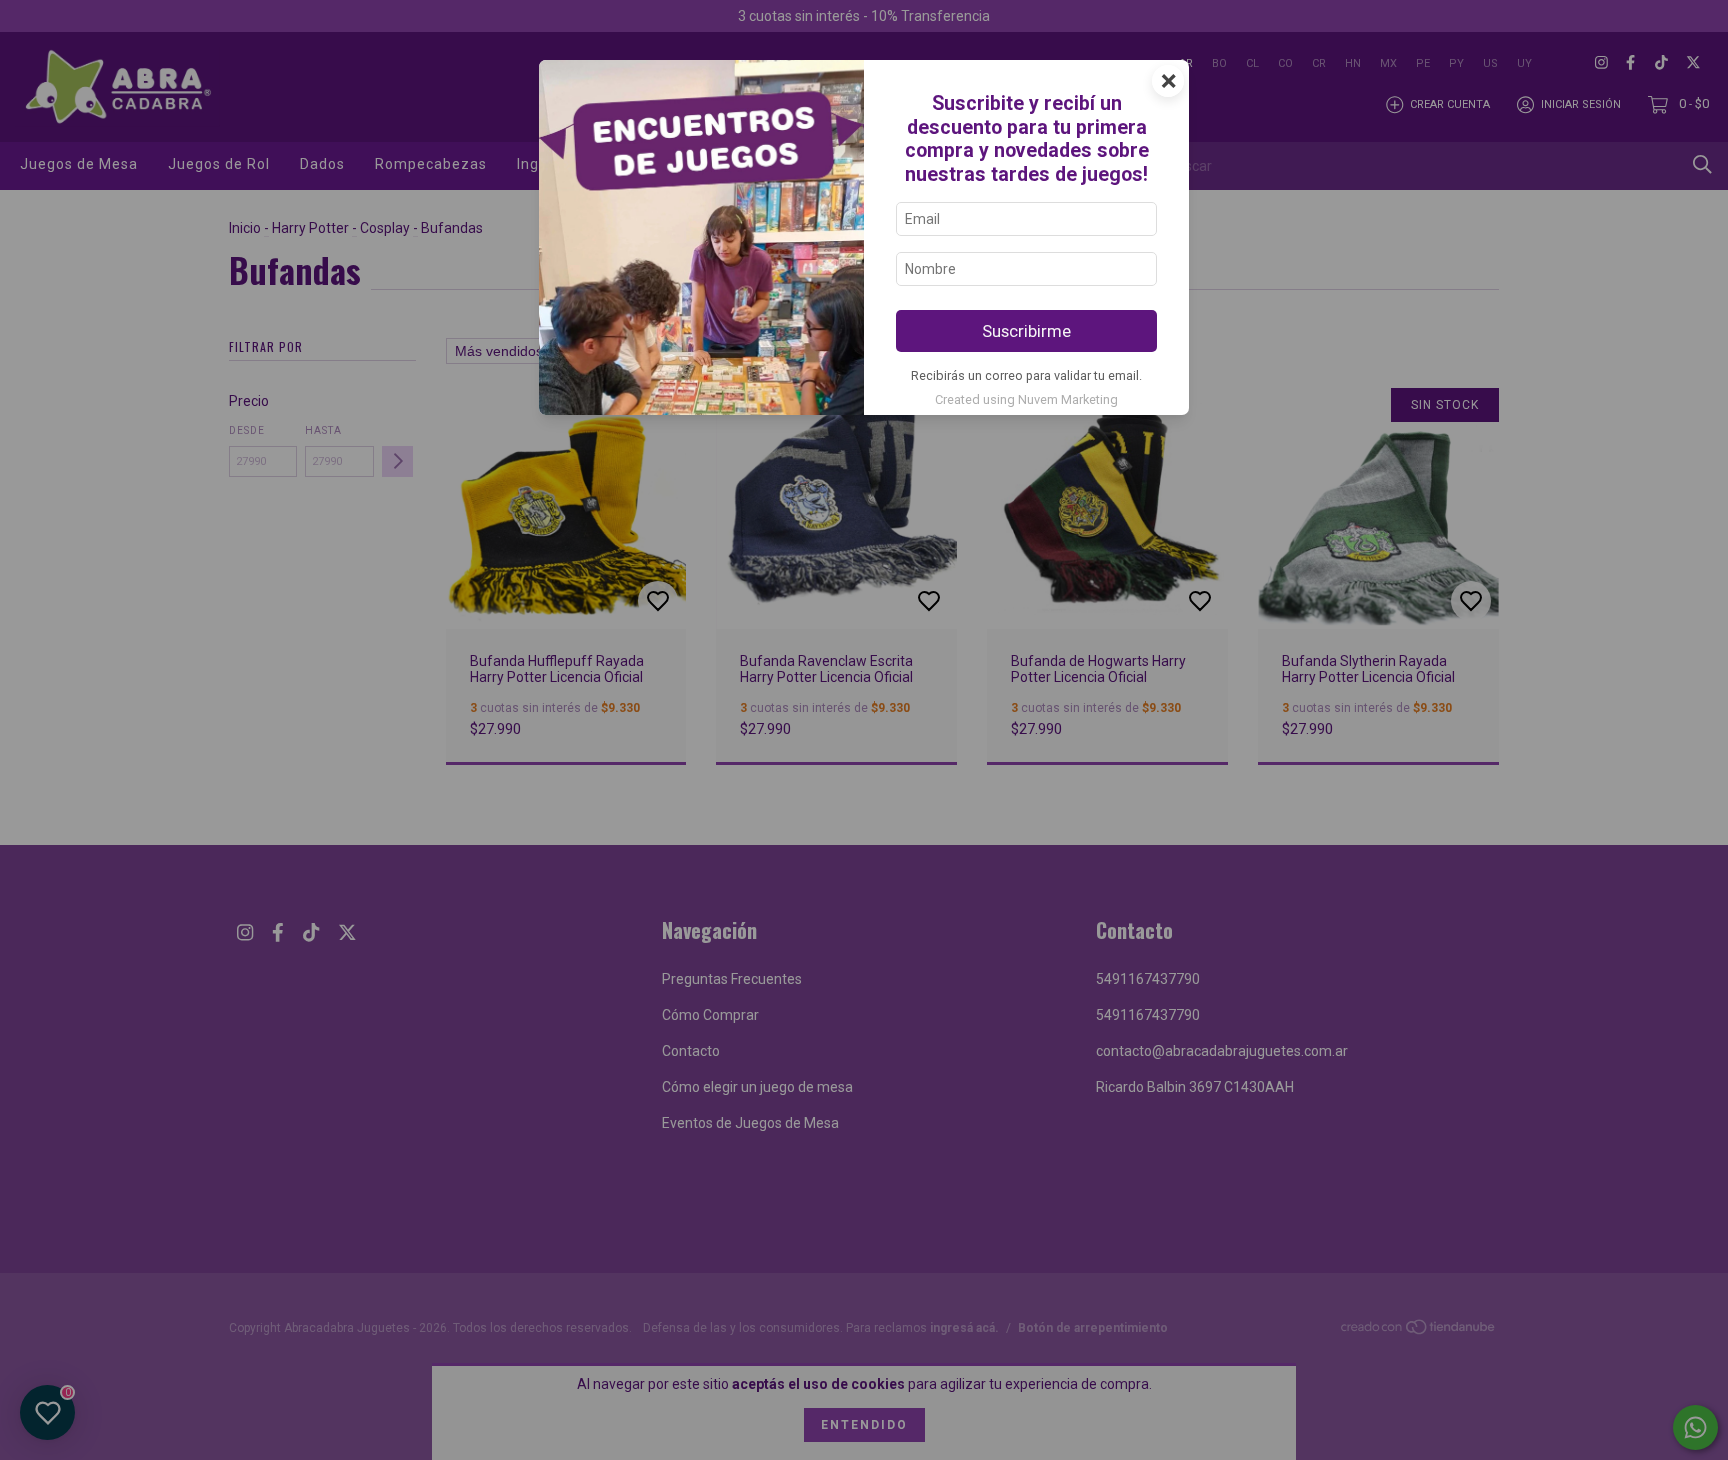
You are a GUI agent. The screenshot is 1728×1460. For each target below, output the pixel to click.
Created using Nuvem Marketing (1026, 399)
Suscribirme (1026, 331)
